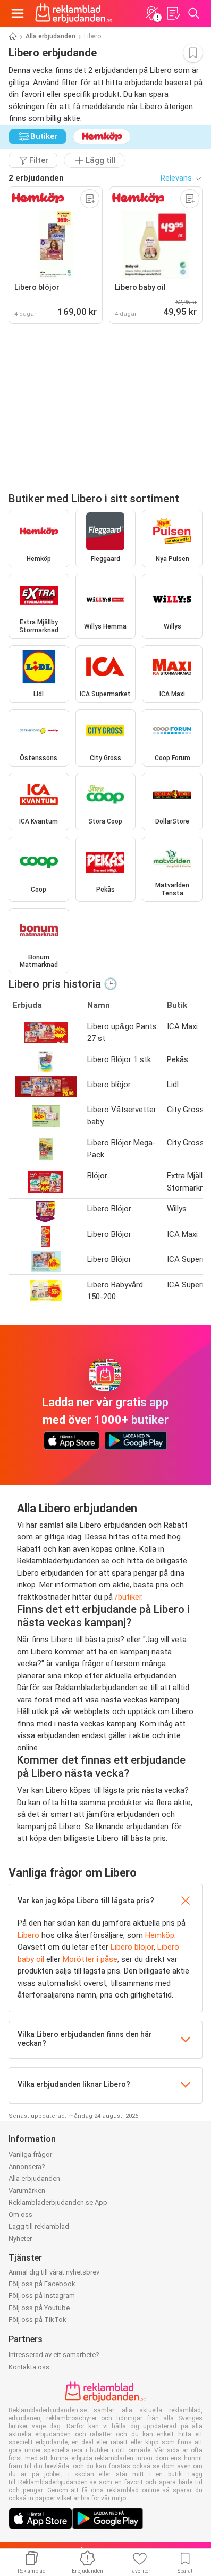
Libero (28, 1935)
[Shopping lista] (173, 13)
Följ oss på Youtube (39, 2308)
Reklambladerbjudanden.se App (58, 2202)
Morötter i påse (90, 1959)
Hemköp (160, 1935)
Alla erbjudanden (50, 36)
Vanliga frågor (30, 2154)
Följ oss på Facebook (42, 2284)
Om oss (20, 2215)
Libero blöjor (132, 1947)
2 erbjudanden (36, 178)
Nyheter (20, 2239)
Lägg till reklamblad (39, 2226)
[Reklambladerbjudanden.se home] (74, 13)
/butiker (128, 1597)
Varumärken (27, 2191)
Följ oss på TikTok (37, 2320)
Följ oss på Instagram (42, 2296)
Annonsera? (27, 2167)
